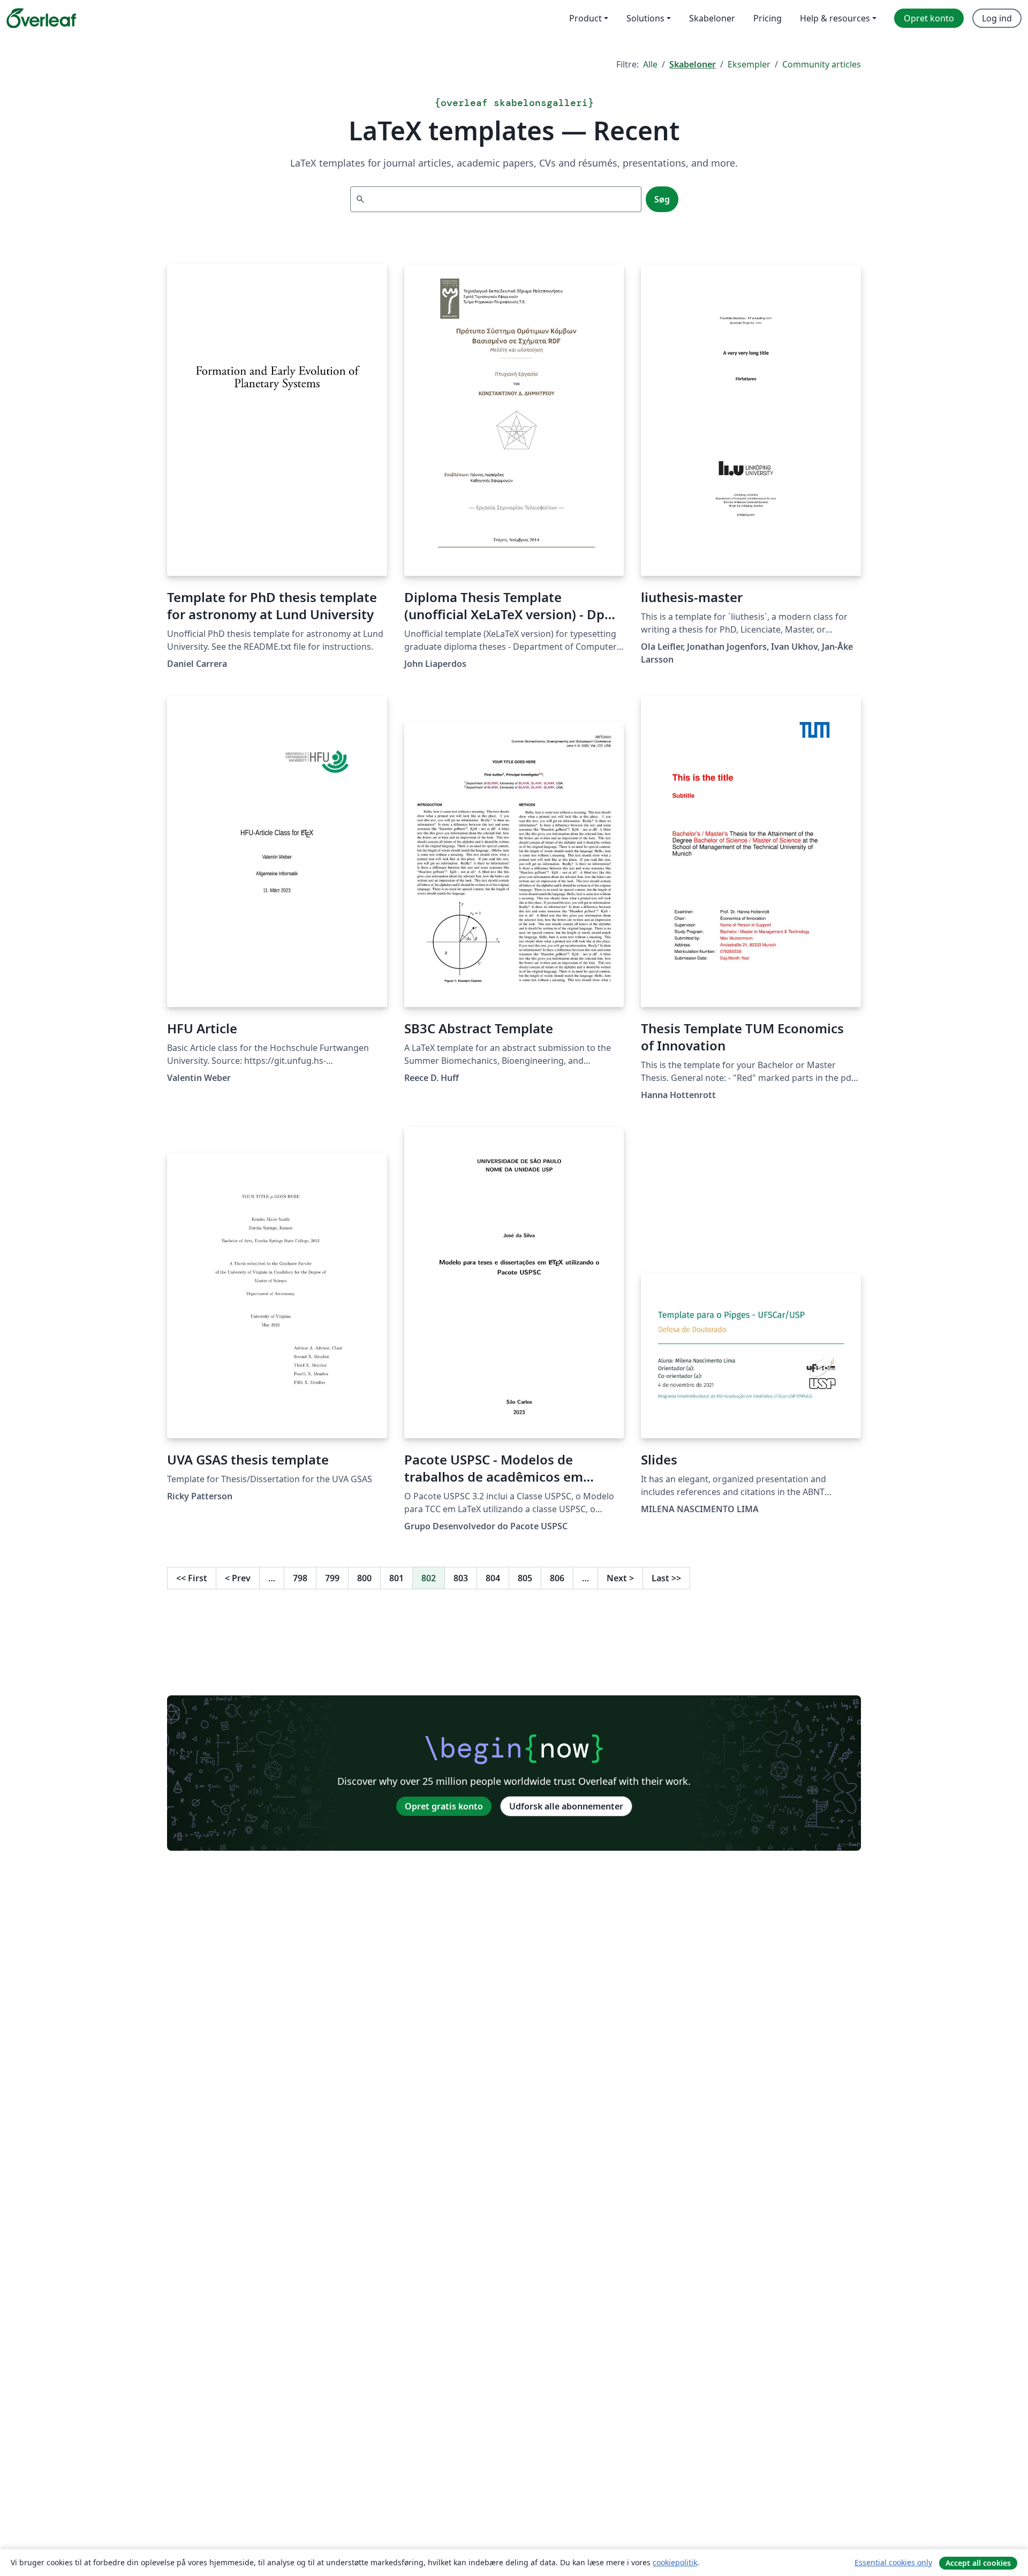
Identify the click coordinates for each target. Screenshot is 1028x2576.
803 (461, 1578)
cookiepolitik (675, 2562)
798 (300, 1578)
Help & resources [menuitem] (835, 18)
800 (364, 1578)
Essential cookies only (893, 2562)
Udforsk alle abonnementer (566, 1806)
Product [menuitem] (585, 18)
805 (525, 1578)
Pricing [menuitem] (768, 18)
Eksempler (749, 64)
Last (666, 1578)
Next (620, 1578)
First (192, 1578)
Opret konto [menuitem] (929, 18)
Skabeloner (693, 64)
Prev (238, 1578)
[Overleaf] (41, 18)
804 (493, 1578)
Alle (650, 64)
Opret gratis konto (444, 1806)
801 (396, 1578)
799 (332, 1578)
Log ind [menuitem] (997, 18)
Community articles (822, 64)
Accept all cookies (978, 2563)
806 (557, 1578)
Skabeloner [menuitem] (712, 18)
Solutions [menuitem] (645, 18)
